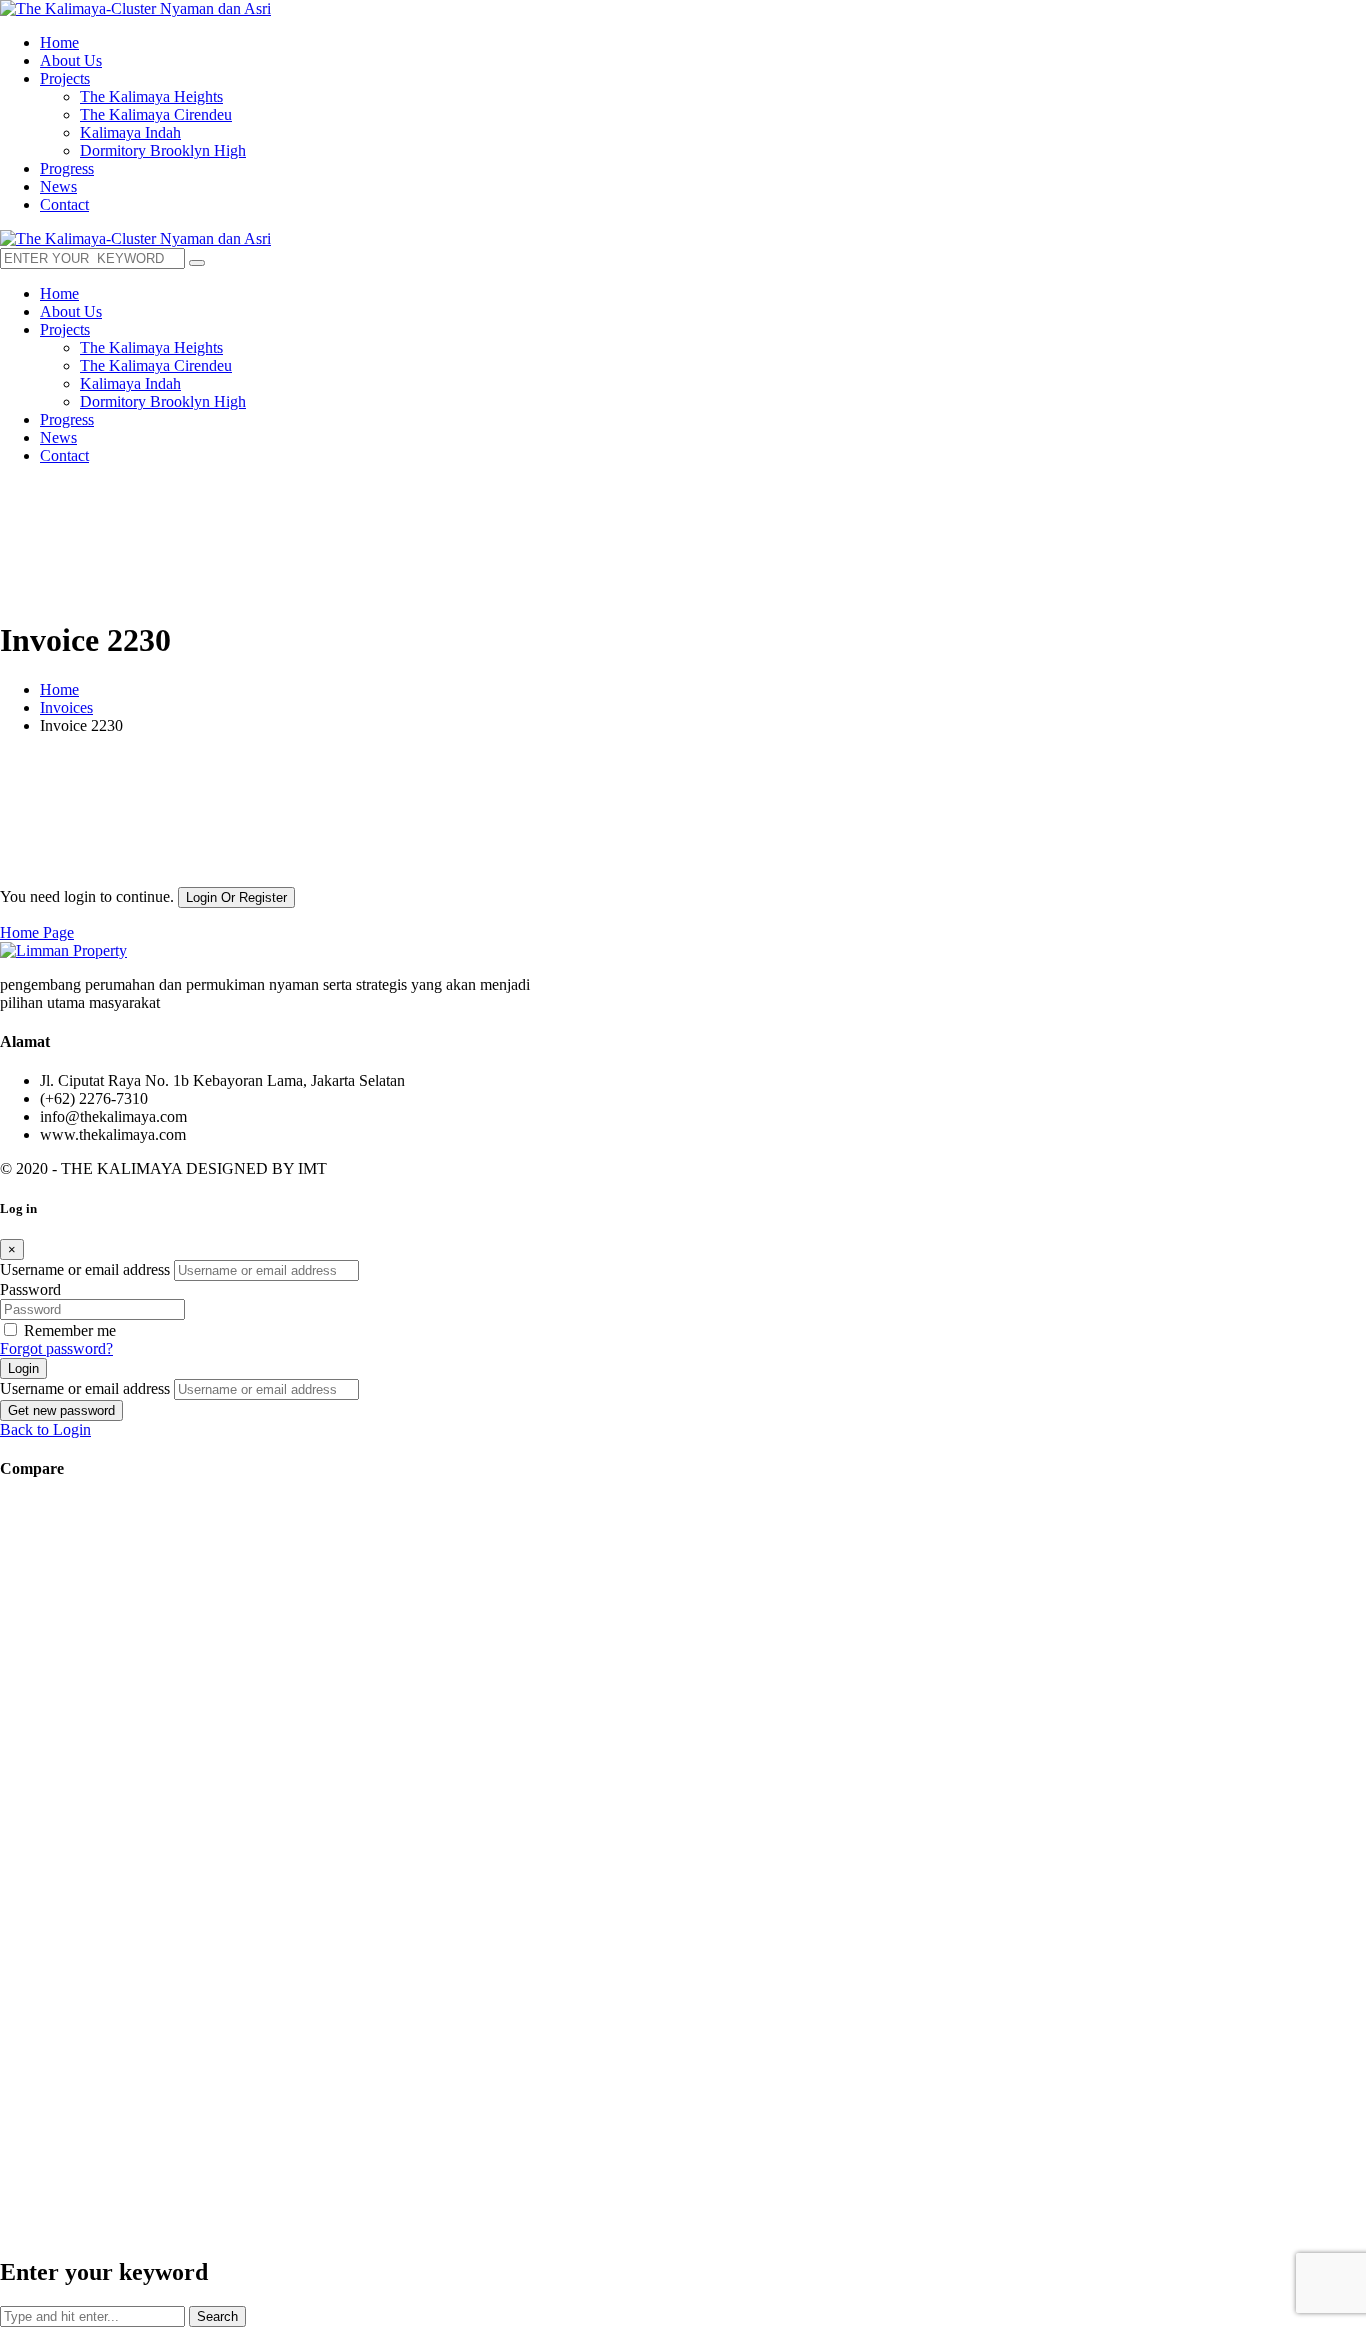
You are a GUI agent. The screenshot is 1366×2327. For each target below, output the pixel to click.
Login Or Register (236, 897)
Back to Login (45, 1429)
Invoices (66, 707)
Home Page (37, 932)
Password (30, 1289)
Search (217, 2316)
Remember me (70, 1330)
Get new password (61, 1410)
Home (59, 689)
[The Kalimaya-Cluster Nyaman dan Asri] (135, 8)
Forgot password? (56, 1348)
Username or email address (85, 1269)
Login (23, 1368)
